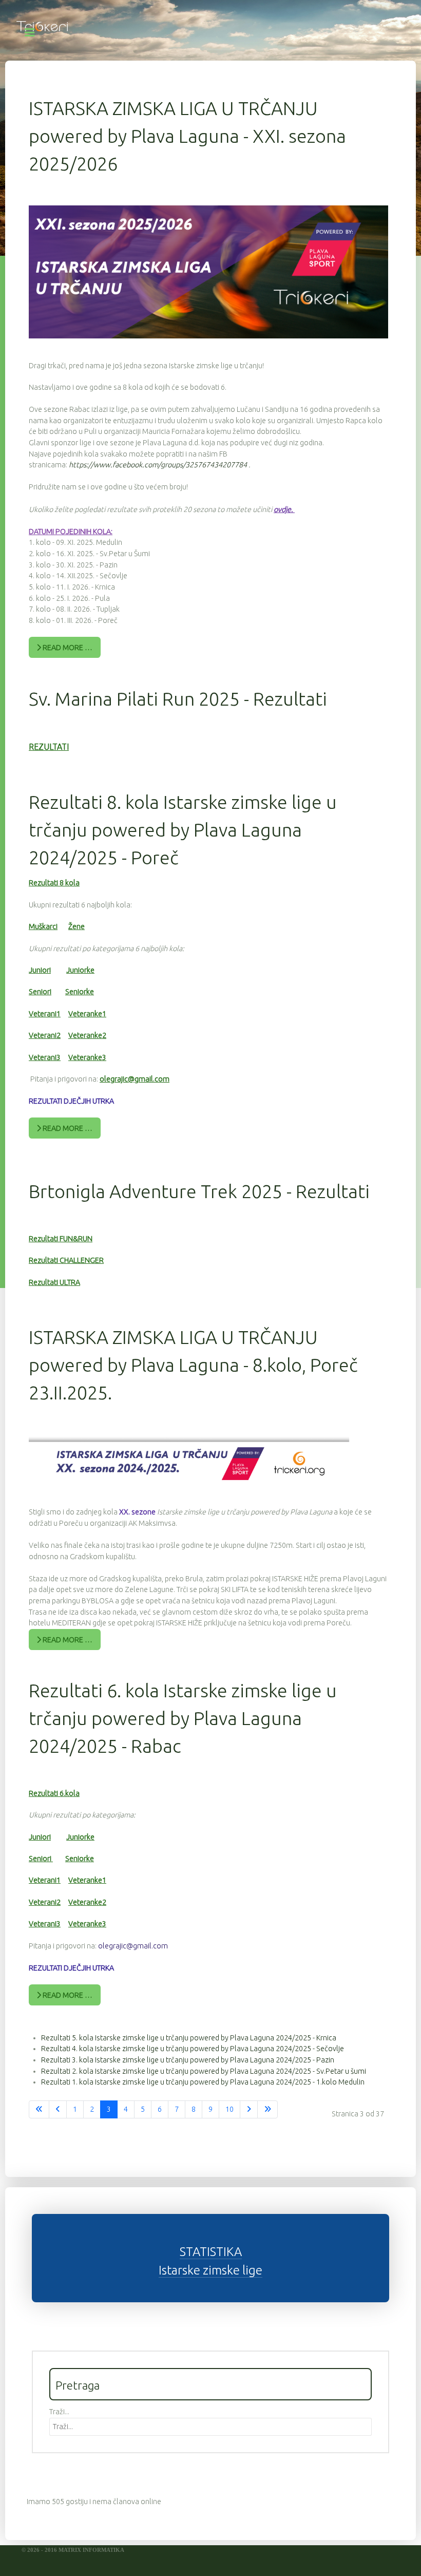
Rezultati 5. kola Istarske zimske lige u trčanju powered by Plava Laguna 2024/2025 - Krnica (189, 2038)
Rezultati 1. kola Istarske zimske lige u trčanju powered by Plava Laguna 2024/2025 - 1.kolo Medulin (203, 2082)
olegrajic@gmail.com (135, 1079)
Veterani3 (45, 1057)
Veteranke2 (87, 1035)
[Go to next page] (249, 2110)
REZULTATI (49, 747)
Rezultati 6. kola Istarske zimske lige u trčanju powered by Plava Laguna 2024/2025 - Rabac (183, 1718)
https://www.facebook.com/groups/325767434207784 (159, 465)
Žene (76, 926)
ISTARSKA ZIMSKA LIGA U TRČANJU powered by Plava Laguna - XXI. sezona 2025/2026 (187, 136)
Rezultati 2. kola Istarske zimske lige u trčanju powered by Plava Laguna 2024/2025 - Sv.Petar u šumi (204, 2071)
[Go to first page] (39, 2110)
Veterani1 (45, 1014)
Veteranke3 (87, 1057)
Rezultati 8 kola (54, 883)
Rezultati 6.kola (54, 1793)
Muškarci (43, 926)
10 (229, 2109)
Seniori (40, 992)
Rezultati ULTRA (54, 1282)
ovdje (282, 509)
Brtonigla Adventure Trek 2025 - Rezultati (199, 1191)
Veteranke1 (87, 1014)
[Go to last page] (267, 2110)
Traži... (59, 2412)
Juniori (40, 970)
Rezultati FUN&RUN (61, 1239)
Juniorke (80, 970)
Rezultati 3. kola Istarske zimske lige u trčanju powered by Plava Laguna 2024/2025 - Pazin (188, 2060)
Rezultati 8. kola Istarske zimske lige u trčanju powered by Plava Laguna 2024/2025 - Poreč (183, 830)
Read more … (67, 648)
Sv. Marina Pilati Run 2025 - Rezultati (178, 699)
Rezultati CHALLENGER (66, 1260)
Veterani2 (45, 1035)
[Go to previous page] (58, 2110)
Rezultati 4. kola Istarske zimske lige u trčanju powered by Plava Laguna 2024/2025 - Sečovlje (193, 2049)
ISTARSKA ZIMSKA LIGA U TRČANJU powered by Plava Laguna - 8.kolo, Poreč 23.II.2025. (193, 1365)
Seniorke (80, 992)
